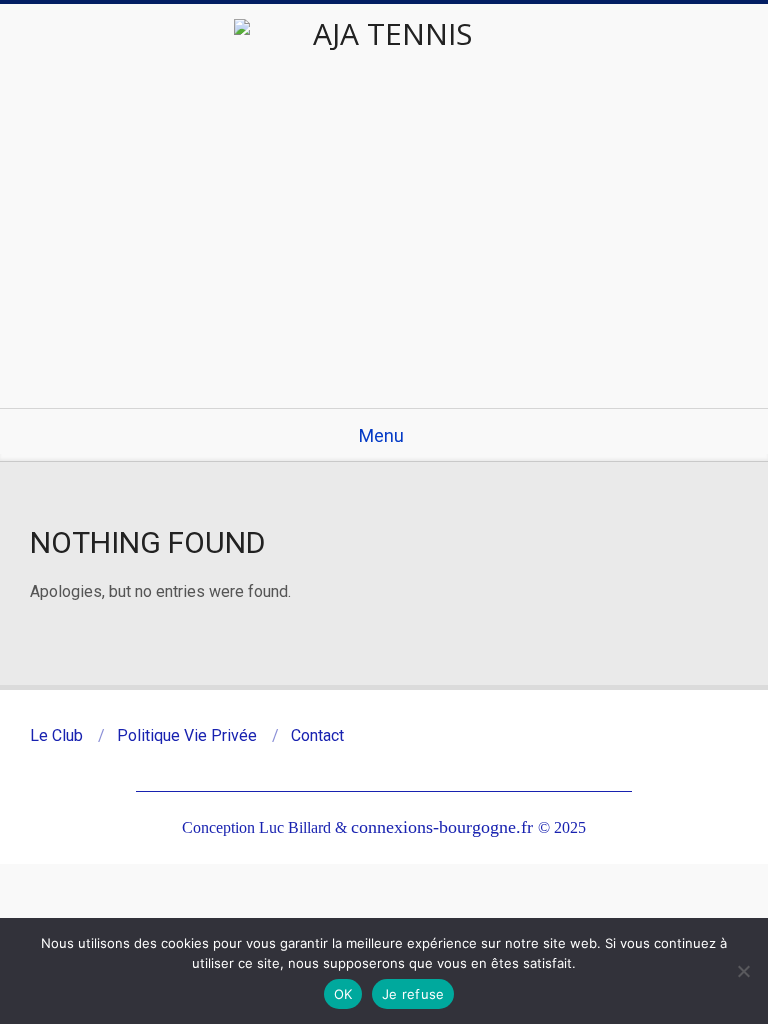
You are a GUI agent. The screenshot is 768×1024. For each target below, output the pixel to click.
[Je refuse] (743, 971)
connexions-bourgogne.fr (444, 827)
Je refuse (413, 994)
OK (343, 994)
